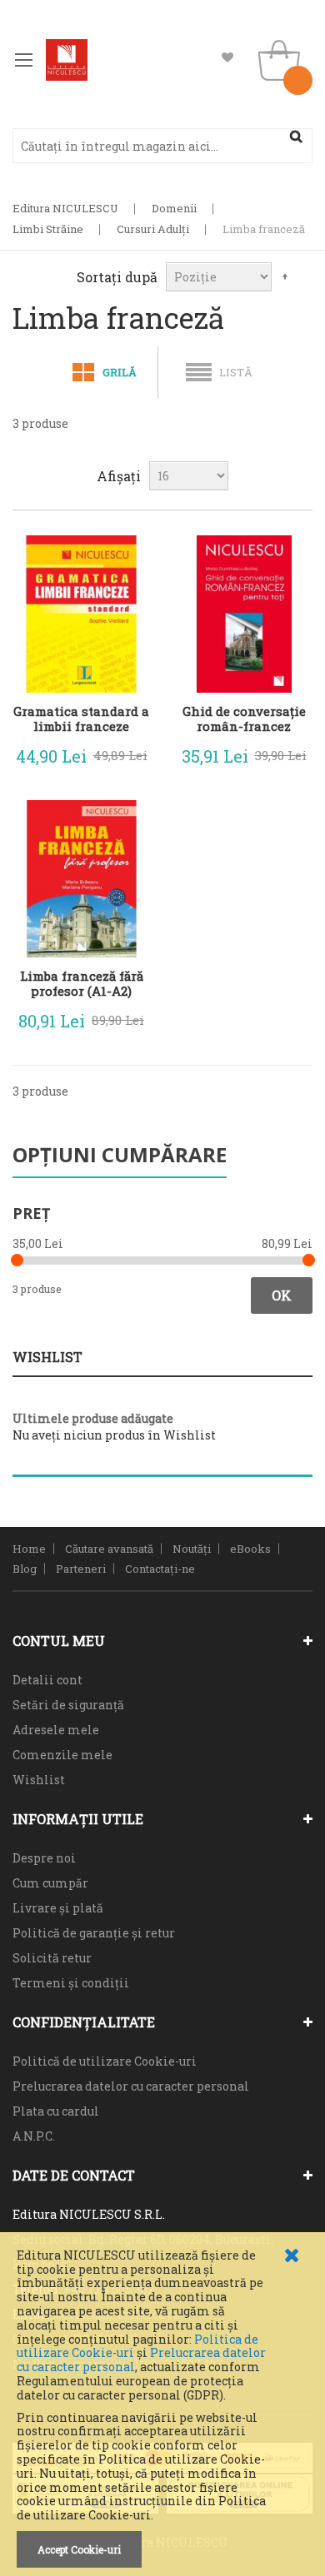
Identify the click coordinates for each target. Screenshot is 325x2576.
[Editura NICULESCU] (67, 60)
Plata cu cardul (56, 2111)
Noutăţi (192, 1549)
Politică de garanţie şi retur (94, 1933)
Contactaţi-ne (160, 1569)
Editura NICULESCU (65, 208)
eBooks (250, 1549)
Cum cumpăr (50, 1883)
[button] (125, 752)
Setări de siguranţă (68, 1705)
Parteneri (81, 1569)
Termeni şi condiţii (71, 1983)
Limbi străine (48, 229)
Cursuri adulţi (153, 229)
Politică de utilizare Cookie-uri (105, 2061)
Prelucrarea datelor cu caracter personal (131, 2086)
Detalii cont (47, 1680)
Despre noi (44, 1858)
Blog (25, 1569)
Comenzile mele (62, 1755)
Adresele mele (56, 1730)
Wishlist (227, 58)
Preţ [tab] (31, 1213)
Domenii (174, 208)
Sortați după (117, 277)
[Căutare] (296, 137)
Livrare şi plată (58, 1908)
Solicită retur (52, 1958)
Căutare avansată (109, 1549)
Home (29, 1549)
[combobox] (162, 146)
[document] (162, 2408)
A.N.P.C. (34, 2136)
